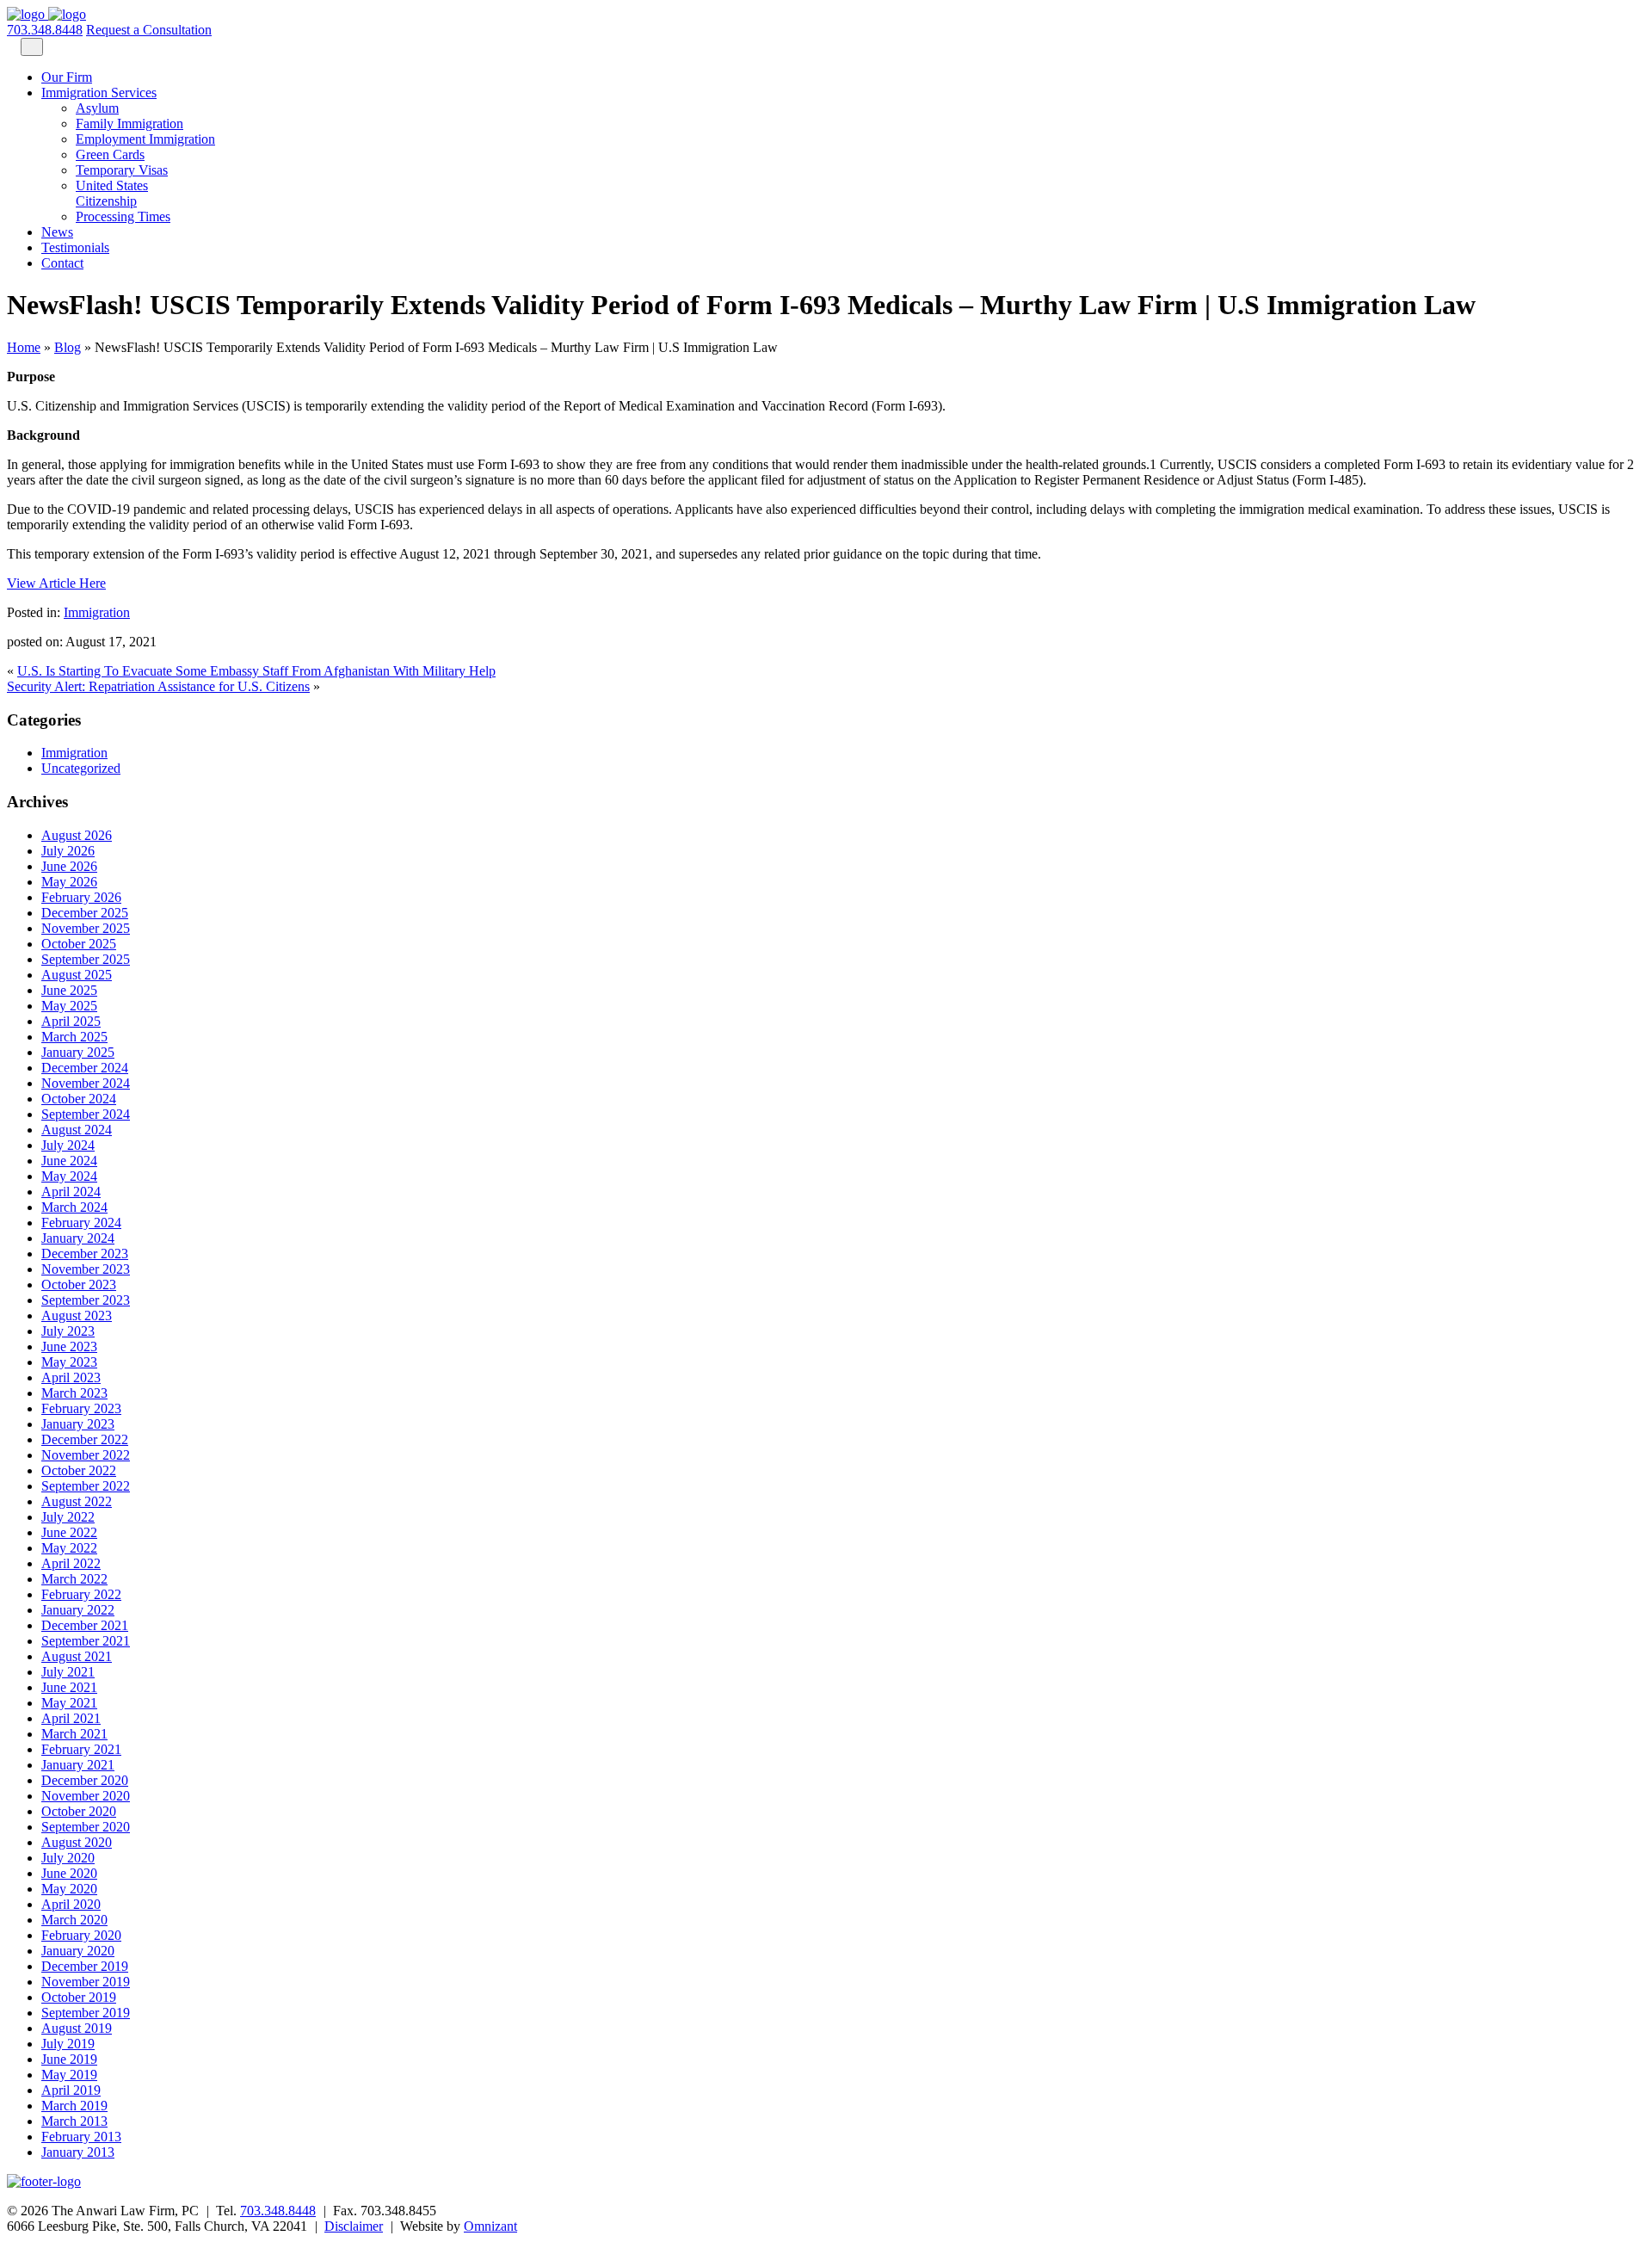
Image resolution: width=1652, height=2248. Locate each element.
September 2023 (86, 1300)
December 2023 (85, 1254)
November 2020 (86, 1796)
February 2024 (81, 1223)
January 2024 (78, 1238)
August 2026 (77, 835)
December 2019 (85, 1966)
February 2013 (81, 2137)
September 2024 (86, 1114)
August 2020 (77, 1842)
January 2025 (78, 1052)
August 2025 (77, 975)
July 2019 (68, 2044)
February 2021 (81, 1749)
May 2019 (69, 2075)
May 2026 (69, 882)
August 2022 (77, 1501)
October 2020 (79, 1811)
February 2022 (81, 1594)
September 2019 (86, 2013)
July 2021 (68, 1672)
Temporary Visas (122, 170)
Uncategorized (81, 768)
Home (24, 347)
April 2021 (71, 1718)
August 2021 (77, 1656)
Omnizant (490, 2226)
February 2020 (81, 1935)
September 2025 (86, 959)
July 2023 (68, 1331)
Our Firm (67, 77)
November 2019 (86, 1982)
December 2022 (85, 1439)
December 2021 (85, 1625)
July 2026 (68, 851)
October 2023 (79, 1285)
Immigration (97, 612)
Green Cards (110, 154)
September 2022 (86, 1486)
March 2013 (74, 2121)
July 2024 (68, 1145)
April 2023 (71, 1377)
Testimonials (75, 247)
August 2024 (77, 1130)
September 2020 (86, 1827)
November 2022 (86, 1455)
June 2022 (69, 1532)
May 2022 (69, 1548)
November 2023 (86, 1269)
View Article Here (56, 583)
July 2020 (68, 1858)
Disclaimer (354, 2226)
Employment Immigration (145, 139)
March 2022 (74, 1579)
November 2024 (86, 1083)
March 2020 (74, 1920)
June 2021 (69, 1687)
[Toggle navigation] (32, 47)
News (57, 232)
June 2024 (69, 1161)
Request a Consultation (149, 30)
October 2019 (79, 1997)
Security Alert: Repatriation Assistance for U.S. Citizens (158, 686)
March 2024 (74, 1207)
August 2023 (77, 1315)
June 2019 (69, 2059)
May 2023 (69, 1362)
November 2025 (86, 928)
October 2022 (79, 1470)
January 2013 (78, 2152)
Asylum (97, 108)
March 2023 (74, 1393)
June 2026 (69, 866)
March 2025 (74, 1037)
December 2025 (85, 913)
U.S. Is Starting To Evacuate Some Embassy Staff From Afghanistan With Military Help (256, 671)
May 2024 (69, 1176)
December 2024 (85, 1068)
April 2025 (71, 1021)
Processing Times (123, 216)
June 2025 (69, 990)
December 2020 (85, 1780)
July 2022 (68, 1517)
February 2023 (81, 1408)
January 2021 (78, 1765)
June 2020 (69, 1873)
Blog (68, 347)
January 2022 (78, 1610)
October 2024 (79, 1099)
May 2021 (69, 1703)
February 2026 (81, 897)
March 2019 (74, 2106)
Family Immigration (129, 124)
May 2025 (69, 1006)
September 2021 (86, 1641)
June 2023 (69, 1346)
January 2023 (78, 1424)
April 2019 (71, 2090)
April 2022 (71, 1563)
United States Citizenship (112, 193)
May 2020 (69, 1889)
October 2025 (79, 944)
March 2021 (74, 1734)
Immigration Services (99, 93)
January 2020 (78, 1951)
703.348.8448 (45, 30)
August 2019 (77, 2028)
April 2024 (71, 1192)
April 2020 (71, 1904)
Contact (62, 263)
